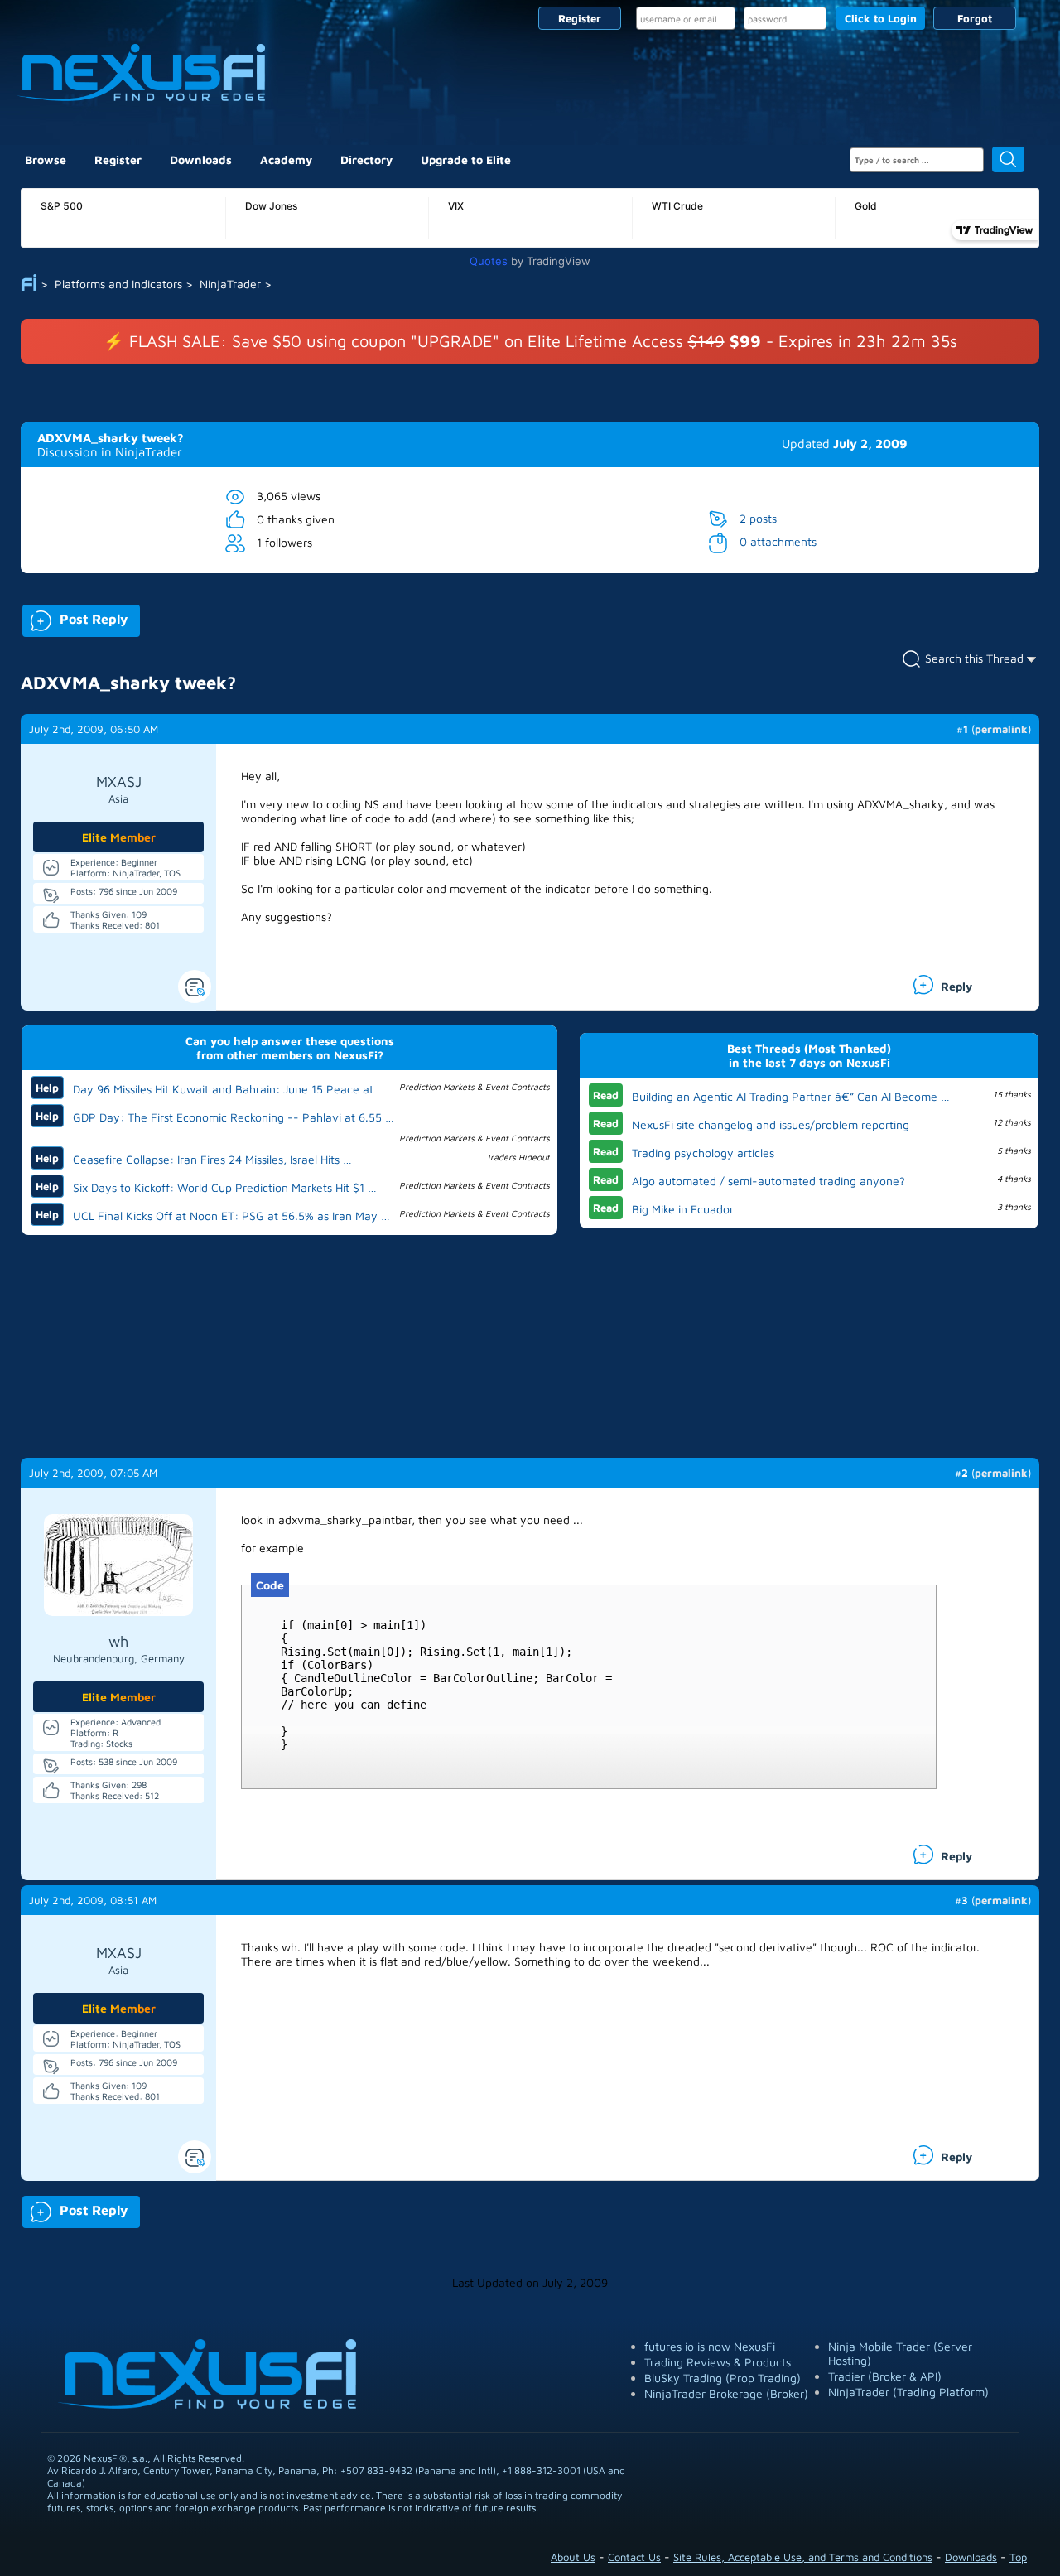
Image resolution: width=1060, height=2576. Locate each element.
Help (47, 1088)
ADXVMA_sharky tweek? (111, 438)
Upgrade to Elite (466, 159)
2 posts (758, 518)
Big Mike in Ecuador (683, 1209)
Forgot (975, 18)
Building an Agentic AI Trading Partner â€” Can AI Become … (791, 1096)
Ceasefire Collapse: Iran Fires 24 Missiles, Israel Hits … (212, 1159)
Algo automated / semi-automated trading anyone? (768, 1181)
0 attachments (778, 541)
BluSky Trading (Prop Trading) (723, 2378)
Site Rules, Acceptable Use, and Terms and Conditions (803, 2557)
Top (1018, 2557)
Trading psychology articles (703, 1153)
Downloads (201, 159)
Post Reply (75, 617)
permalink (1001, 729)
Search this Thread (974, 658)
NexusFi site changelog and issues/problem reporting (771, 1124)
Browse (46, 159)
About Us (573, 2557)
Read (606, 1095)
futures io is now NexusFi (710, 2346)
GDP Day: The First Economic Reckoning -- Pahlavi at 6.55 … (234, 1117)
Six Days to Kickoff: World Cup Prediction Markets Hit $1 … (225, 1187)
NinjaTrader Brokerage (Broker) (726, 2393)
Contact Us (634, 2557)
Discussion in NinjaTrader (110, 452)
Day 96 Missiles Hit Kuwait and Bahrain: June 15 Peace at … (229, 1089)
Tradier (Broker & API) (885, 2376)
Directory (366, 159)
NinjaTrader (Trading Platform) (908, 2392)
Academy (286, 159)
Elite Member (119, 837)
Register (580, 18)
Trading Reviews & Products (718, 2362)
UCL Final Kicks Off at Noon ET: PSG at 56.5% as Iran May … (231, 1216)
